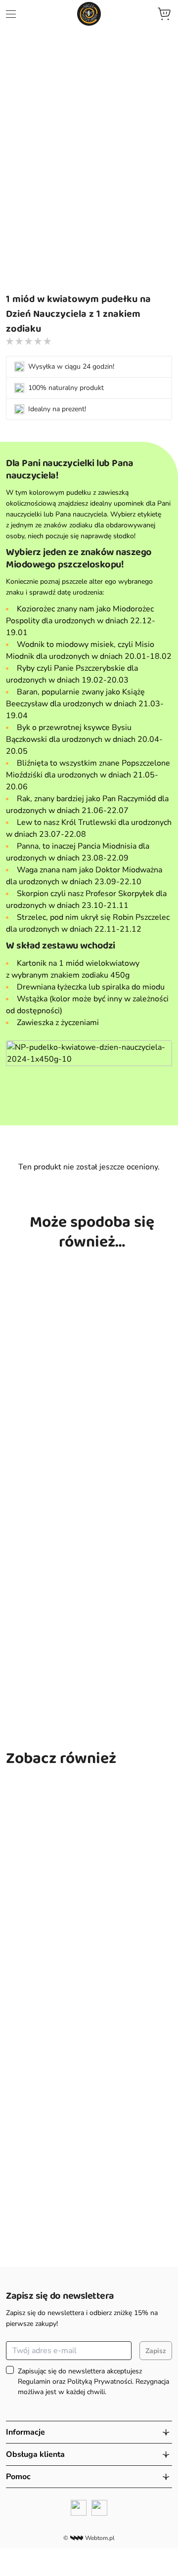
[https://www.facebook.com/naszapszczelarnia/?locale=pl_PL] (79, 2508)
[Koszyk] (164, 14)
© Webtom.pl (89, 2538)
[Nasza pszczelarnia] (89, 14)
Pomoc (18, 2477)
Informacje (25, 2432)
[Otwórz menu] (11, 14)
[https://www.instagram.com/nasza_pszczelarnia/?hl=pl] (99, 2508)
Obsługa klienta (35, 2454)
